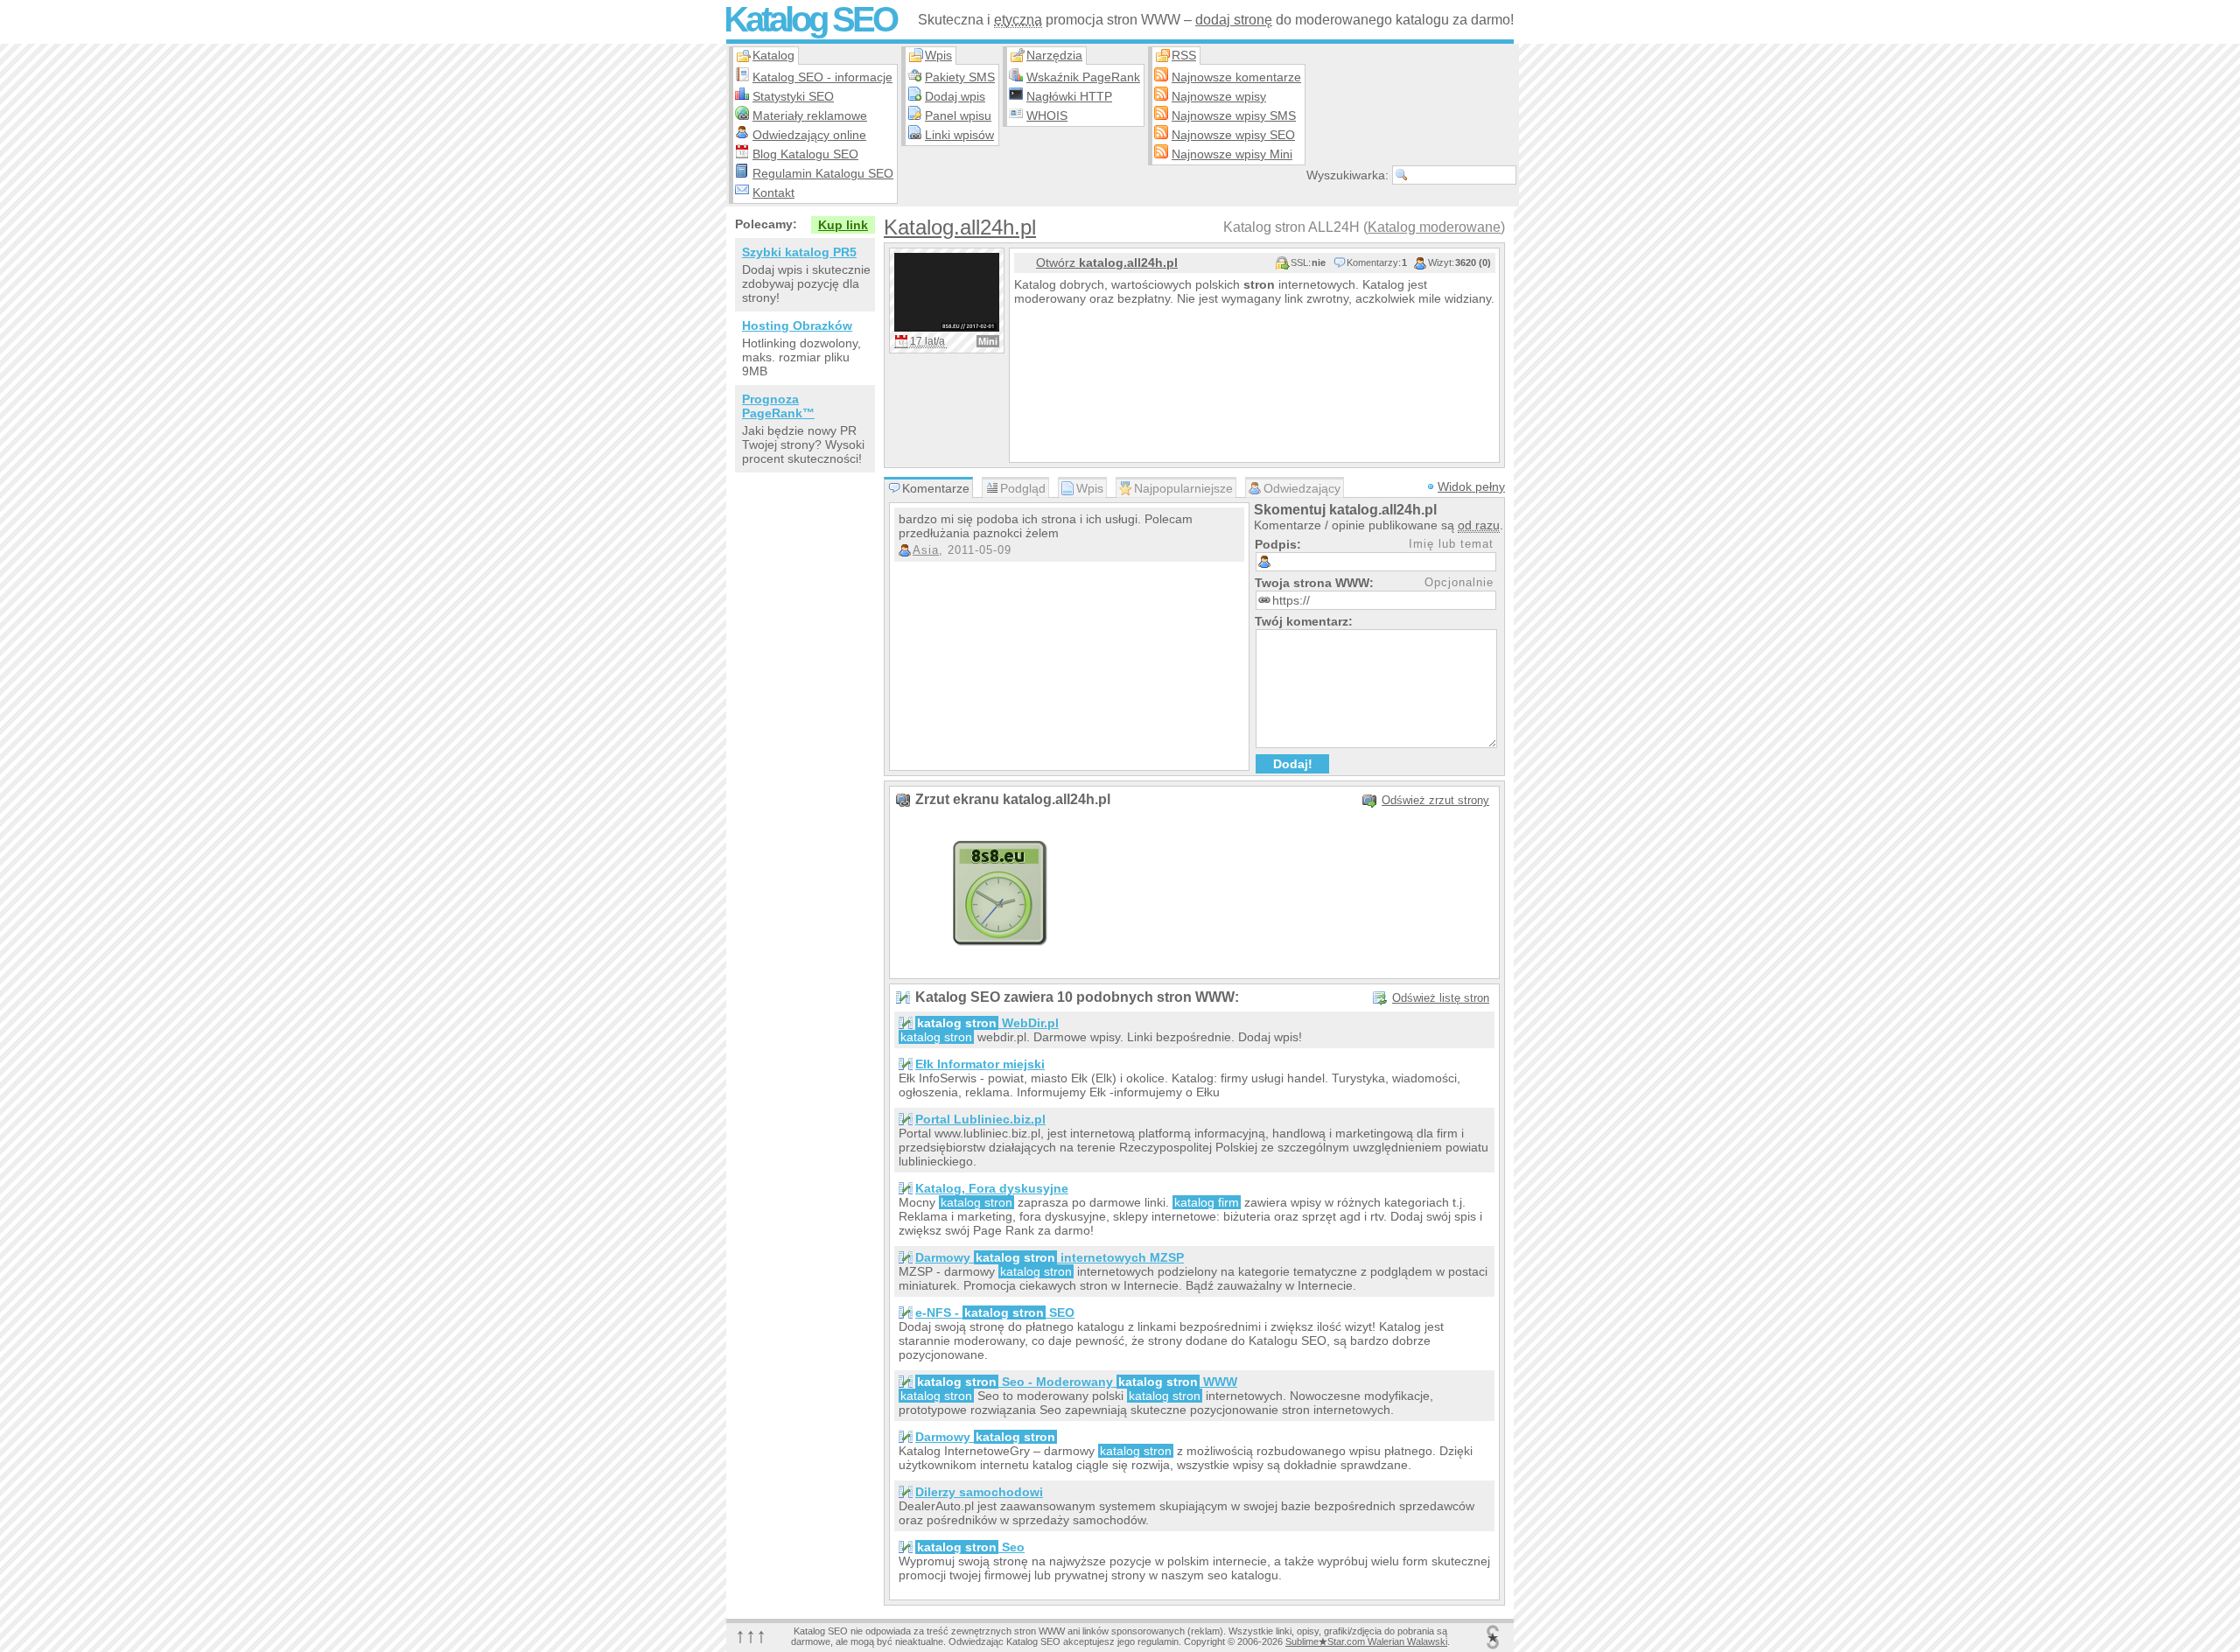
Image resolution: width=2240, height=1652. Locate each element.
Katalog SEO (810, 19)
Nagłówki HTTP (1069, 96)
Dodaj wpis (955, 96)
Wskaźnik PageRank (1083, 77)
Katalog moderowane (1434, 227)
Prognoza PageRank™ (778, 406)
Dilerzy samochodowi (979, 1492)
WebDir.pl (988, 1023)
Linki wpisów (959, 135)
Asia (926, 550)
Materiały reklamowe (810, 115)
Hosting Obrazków (797, 325)
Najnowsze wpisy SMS (1234, 115)
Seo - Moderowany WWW (1077, 1382)
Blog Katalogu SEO (805, 154)
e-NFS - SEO (995, 1312)
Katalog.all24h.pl (960, 227)
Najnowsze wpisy (1219, 96)
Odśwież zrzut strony (1435, 800)
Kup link (843, 225)
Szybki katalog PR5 (799, 252)
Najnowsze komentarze (1236, 77)
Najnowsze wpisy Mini (1232, 154)
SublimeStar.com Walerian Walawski (1366, 1641)
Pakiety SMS (960, 77)
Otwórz (1107, 262)
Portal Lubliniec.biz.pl (980, 1119)
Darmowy (985, 1437)
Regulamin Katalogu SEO (823, 173)
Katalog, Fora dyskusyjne (992, 1188)
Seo (971, 1547)
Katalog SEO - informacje (822, 77)
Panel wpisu (958, 115)
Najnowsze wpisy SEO (1233, 135)
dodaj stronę (1234, 20)
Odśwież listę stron (1441, 998)
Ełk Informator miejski (980, 1064)
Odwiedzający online (809, 135)
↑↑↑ (751, 1635)
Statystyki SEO (793, 96)
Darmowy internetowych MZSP (1050, 1257)
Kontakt (773, 192)
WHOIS (1047, 115)
